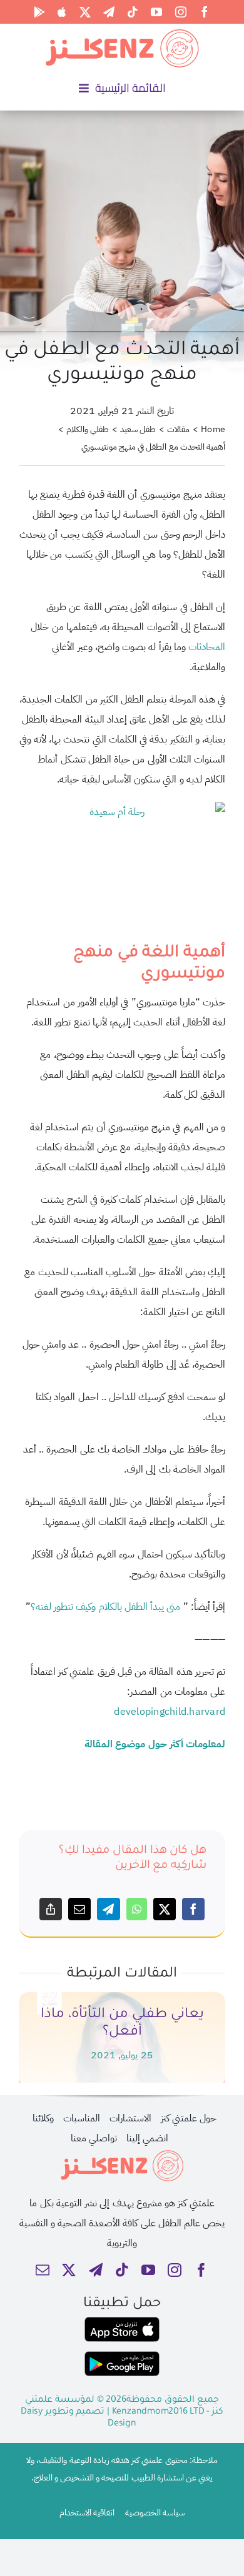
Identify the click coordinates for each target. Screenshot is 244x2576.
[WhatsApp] (137, 1909)
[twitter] (85, 12)
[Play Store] (39, 12)
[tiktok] (133, 12)
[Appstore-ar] (122, 2322)
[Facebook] (193, 1909)
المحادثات (207, 647)
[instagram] (181, 12)
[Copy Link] (51, 1909)
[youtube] (156, 12)
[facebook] (205, 12)
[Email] (79, 1909)
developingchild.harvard (170, 1712)
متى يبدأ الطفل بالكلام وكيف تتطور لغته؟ (105, 1607)
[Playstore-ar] (122, 2356)
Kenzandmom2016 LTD (159, 2412)
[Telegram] (108, 1909)
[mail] (43, 2270)
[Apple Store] (62, 12)
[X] (165, 1909)
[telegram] (109, 12)
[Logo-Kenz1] (122, 32)
